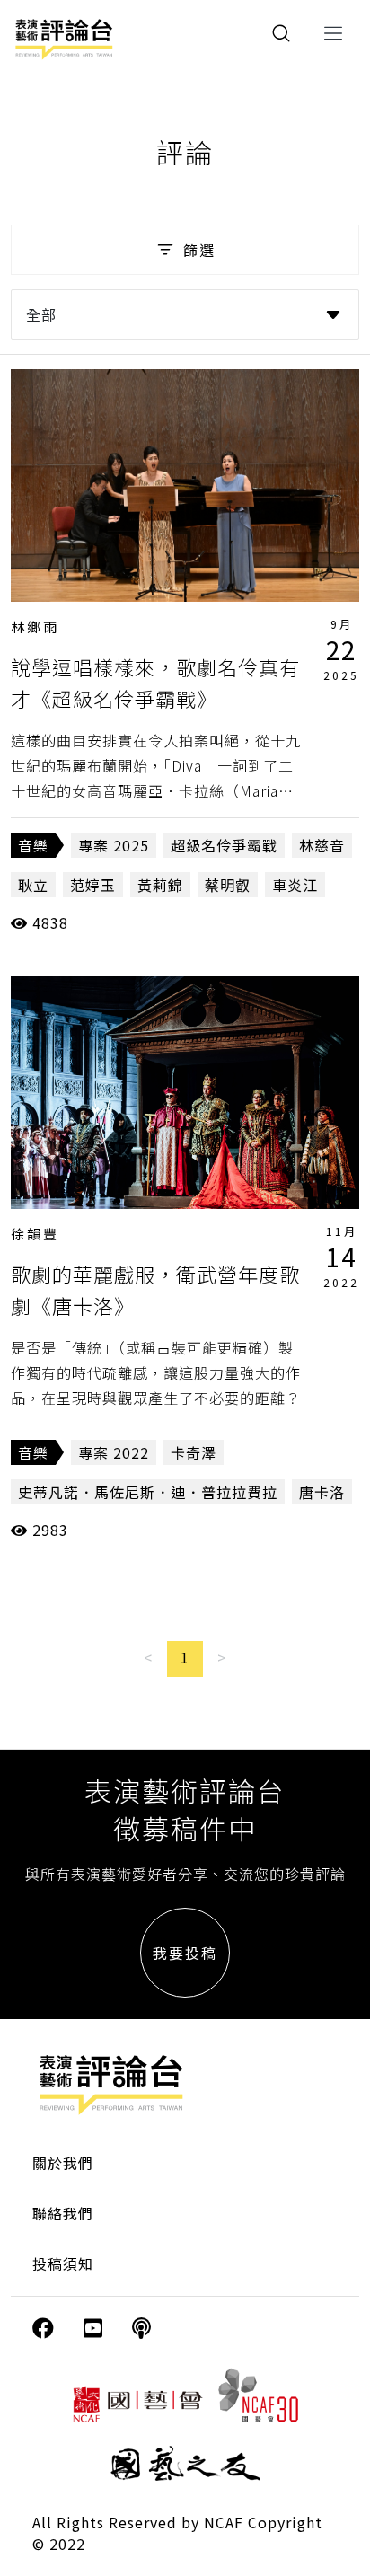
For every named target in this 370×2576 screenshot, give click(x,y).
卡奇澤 (194, 1452)
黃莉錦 (160, 885)
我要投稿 (185, 1953)
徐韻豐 (35, 1234)
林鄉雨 (35, 626)
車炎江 (295, 885)
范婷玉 (93, 885)
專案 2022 (114, 1452)
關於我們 (63, 2163)
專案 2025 (114, 845)
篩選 (199, 250)
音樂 (33, 845)
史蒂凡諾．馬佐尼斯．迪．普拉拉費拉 (148, 1492)
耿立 (33, 885)
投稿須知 (63, 2263)
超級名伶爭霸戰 (224, 845)
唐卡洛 (322, 1492)
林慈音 (322, 845)
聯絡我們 (63, 2213)
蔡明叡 (228, 885)
